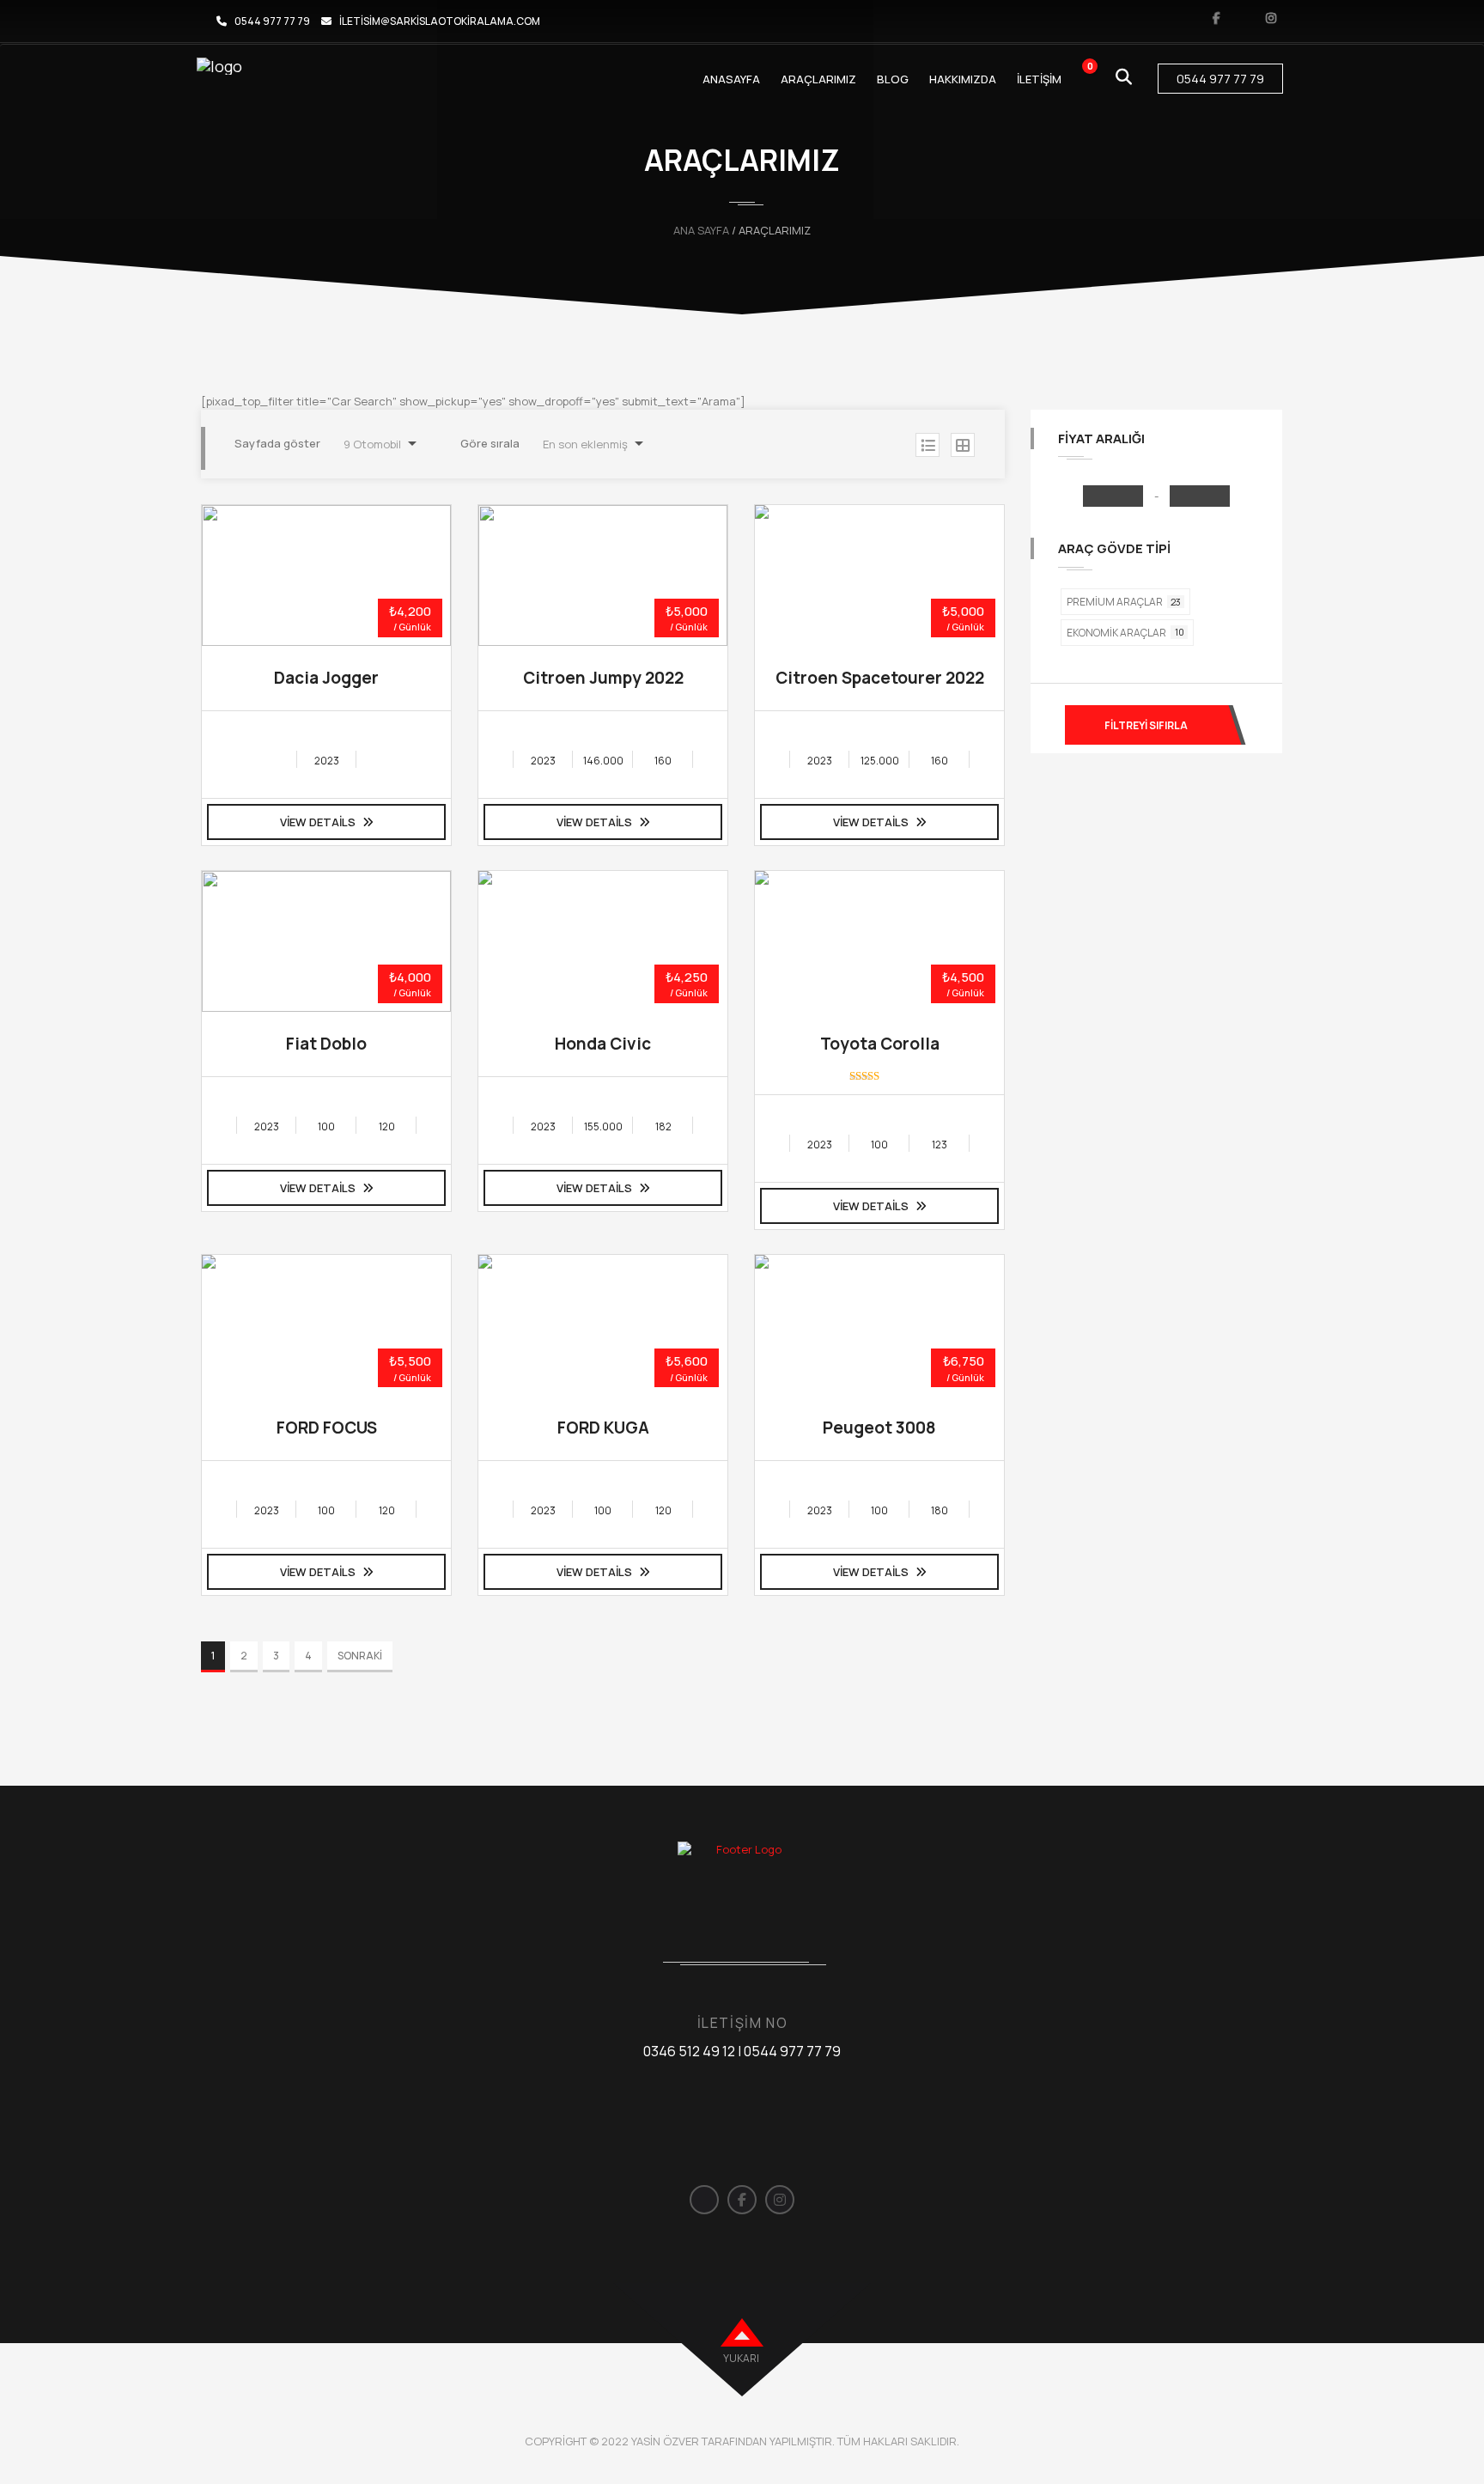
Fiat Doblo (326, 1044)
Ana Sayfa (701, 230)
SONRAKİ (360, 1656)
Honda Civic (603, 1044)
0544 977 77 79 (272, 21)
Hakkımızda (963, 79)
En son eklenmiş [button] (585, 444)
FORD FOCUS (327, 1428)
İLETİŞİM (1039, 79)
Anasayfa (731, 79)
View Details (319, 822)
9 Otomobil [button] (372, 444)
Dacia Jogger (326, 678)
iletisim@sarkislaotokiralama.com (440, 21)
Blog (893, 79)
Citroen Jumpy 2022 (603, 678)
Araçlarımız (818, 79)
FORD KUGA (603, 1428)
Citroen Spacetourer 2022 (880, 678)
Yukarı (741, 2358)
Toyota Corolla (880, 1044)
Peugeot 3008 (879, 1428)
